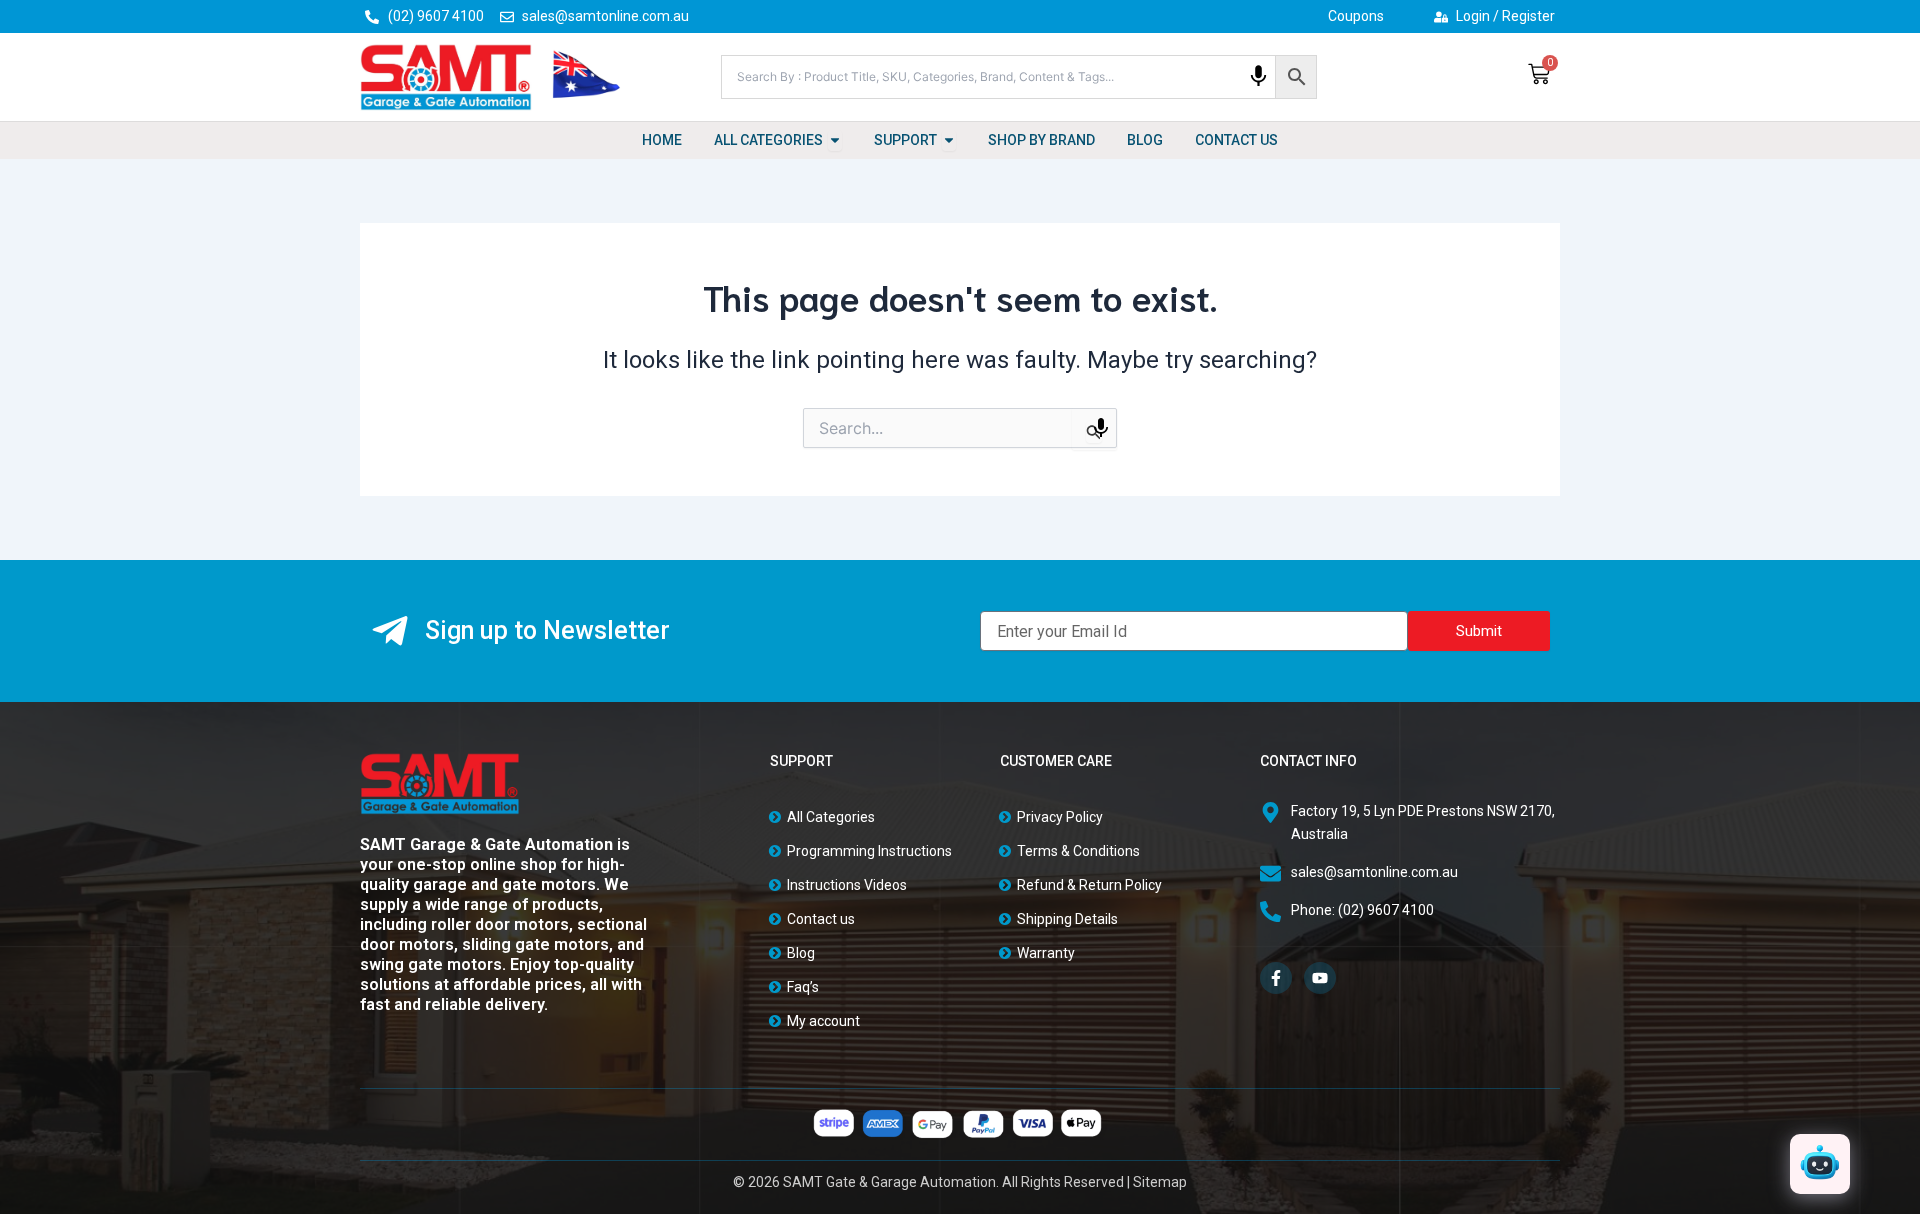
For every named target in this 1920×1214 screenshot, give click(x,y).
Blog (801, 953)
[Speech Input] (1258, 76)
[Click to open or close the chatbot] (1820, 1164)
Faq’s (803, 987)
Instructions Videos (847, 885)
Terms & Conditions (1078, 851)
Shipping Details (1067, 919)
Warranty (1046, 953)
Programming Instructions (869, 851)
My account (823, 1021)
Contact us (821, 919)
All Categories (831, 817)
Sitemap (1160, 1182)
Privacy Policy (1060, 817)
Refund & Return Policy (1089, 885)
